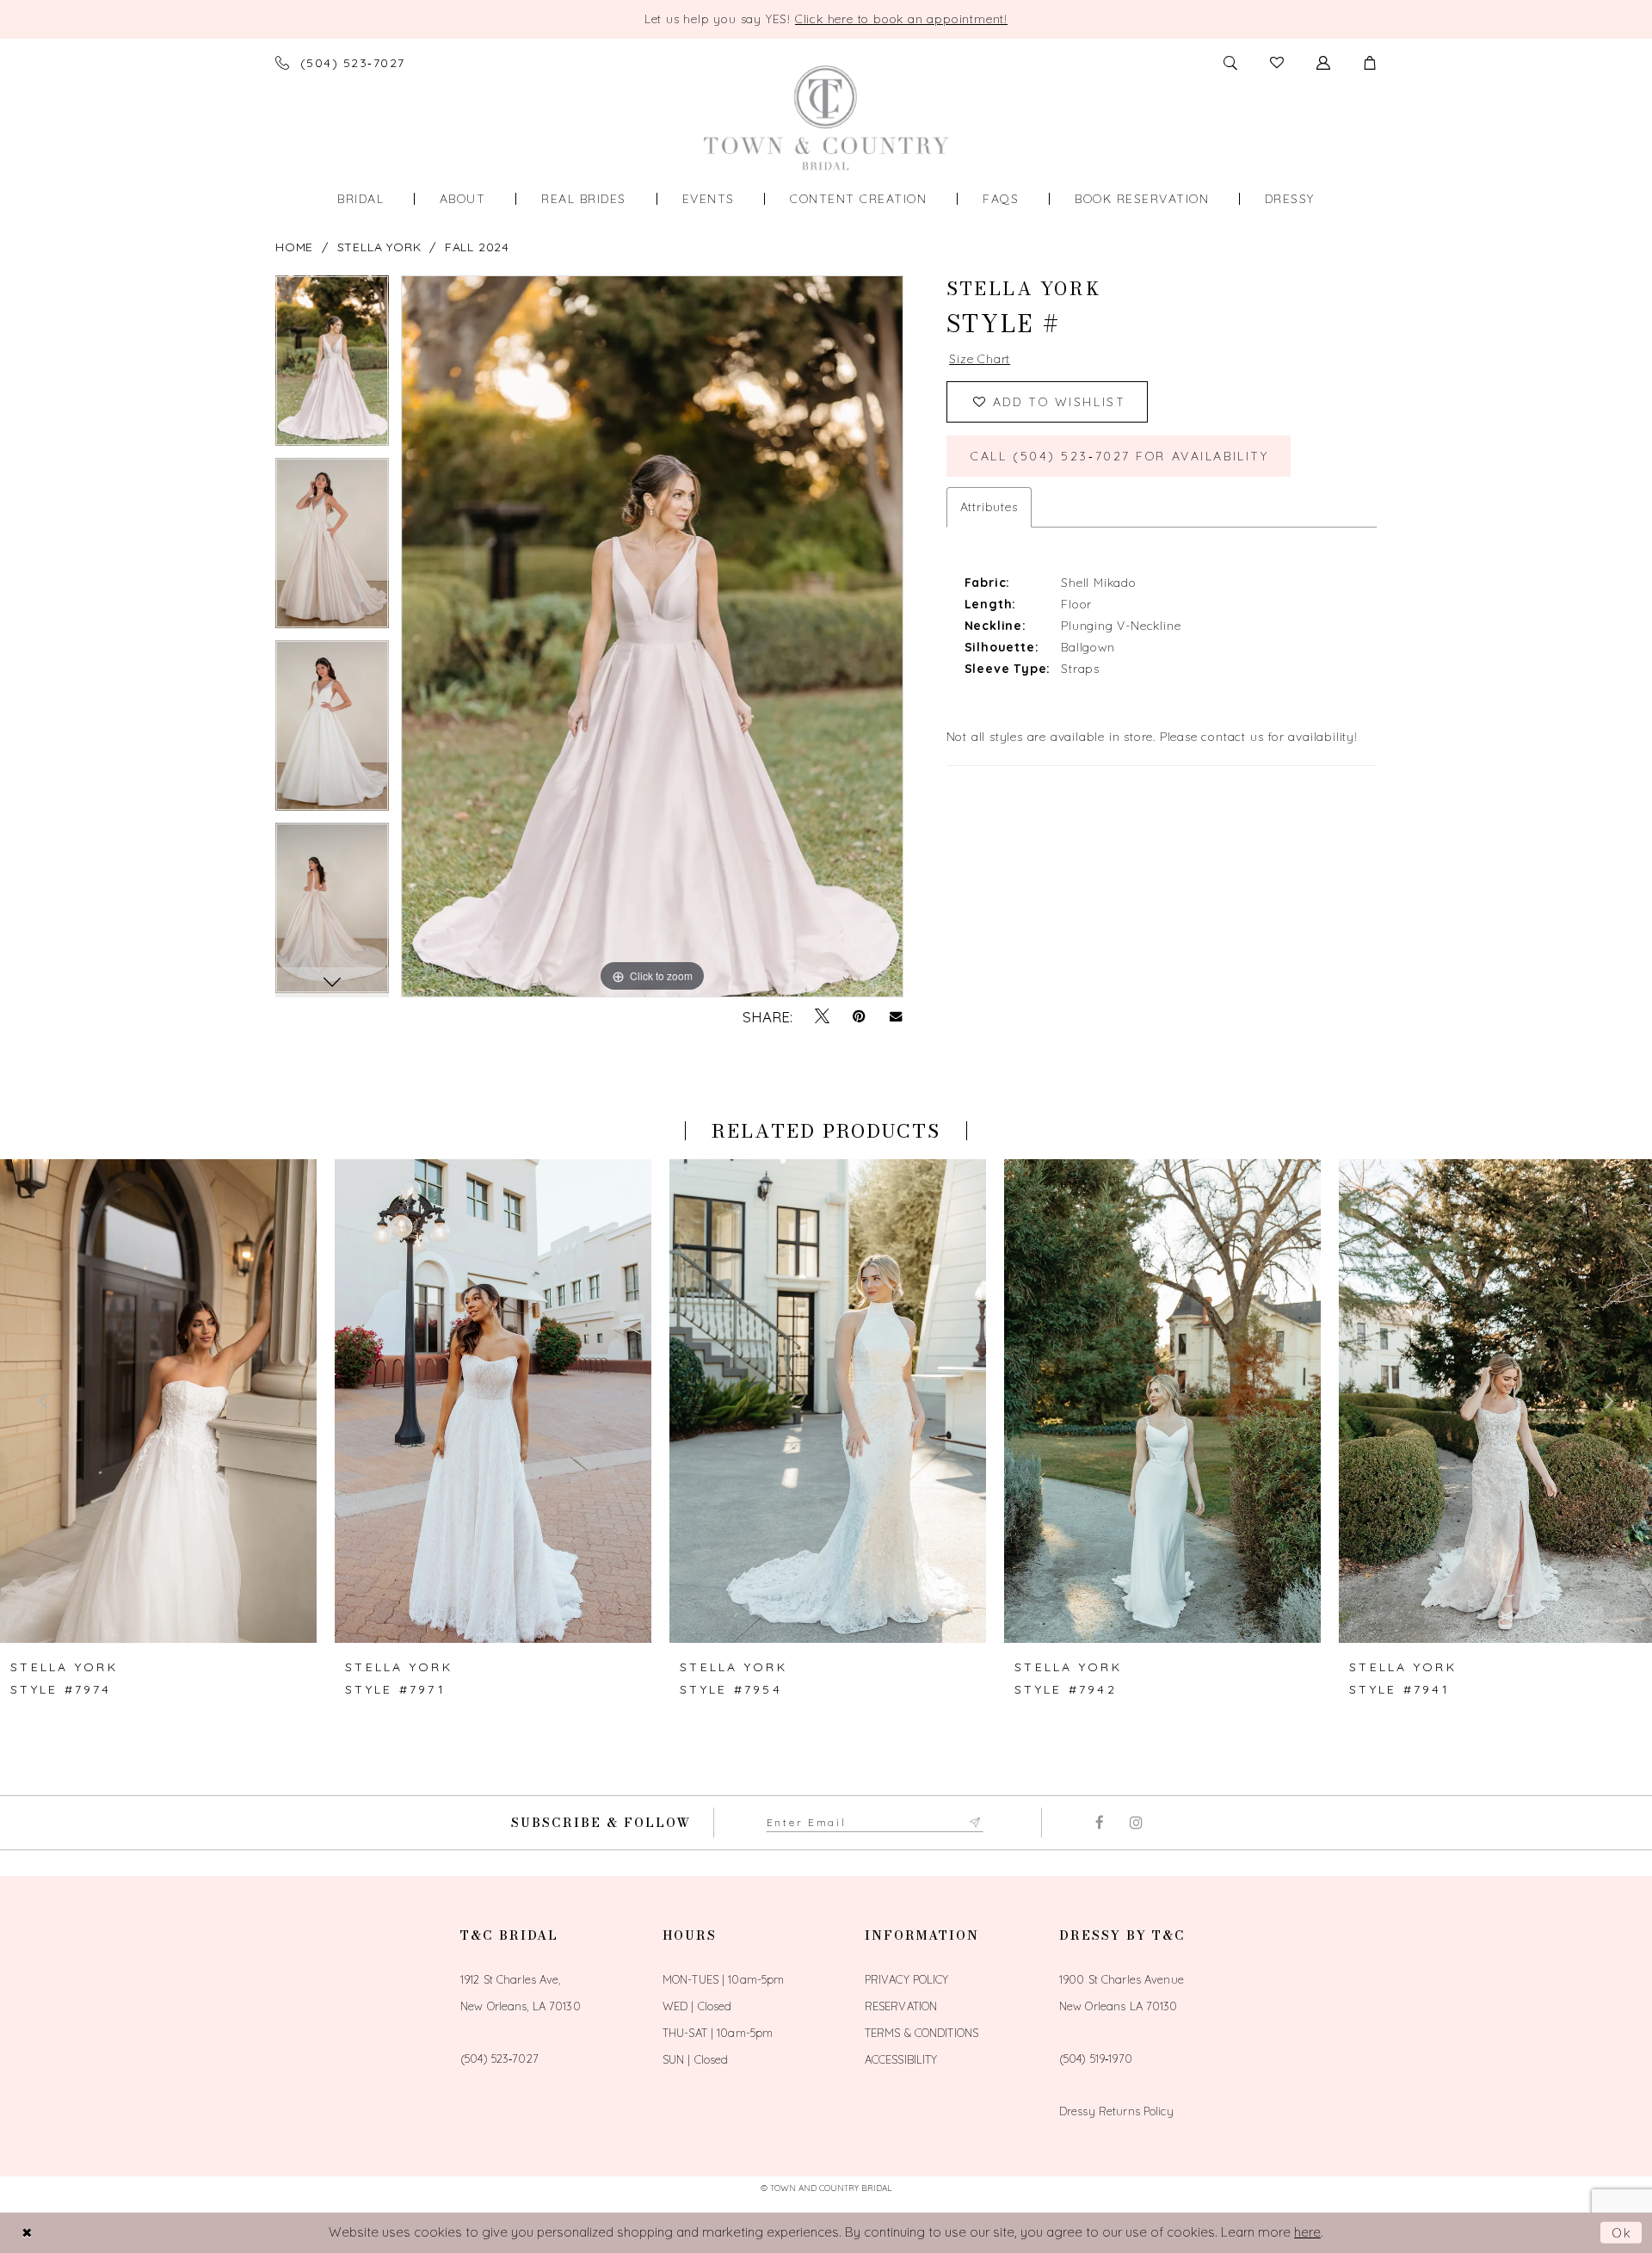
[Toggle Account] (1323, 63)
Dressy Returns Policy (1116, 2111)
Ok (1623, 2233)
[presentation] (158, 1401)
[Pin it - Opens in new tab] (859, 1016)
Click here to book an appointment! (901, 19)
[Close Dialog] (27, 2233)
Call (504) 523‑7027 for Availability (1119, 456)
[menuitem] (361, 199)
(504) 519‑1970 (1096, 2059)
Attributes (989, 507)
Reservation (901, 2006)
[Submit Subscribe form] (976, 1823)
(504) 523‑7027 (499, 2059)
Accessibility (901, 2059)
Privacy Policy (907, 1979)
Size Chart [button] (980, 359)
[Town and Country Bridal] (826, 117)
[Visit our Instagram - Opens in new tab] (1136, 1823)
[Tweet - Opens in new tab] (822, 1016)
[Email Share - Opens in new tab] (896, 1017)
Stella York (379, 247)
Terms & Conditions (922, 2033)
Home (294, 247)
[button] (1370, 63)
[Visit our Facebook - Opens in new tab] (1099, 1823)
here (1307, 2232)
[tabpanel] (332, 367)
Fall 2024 (477, 247)
